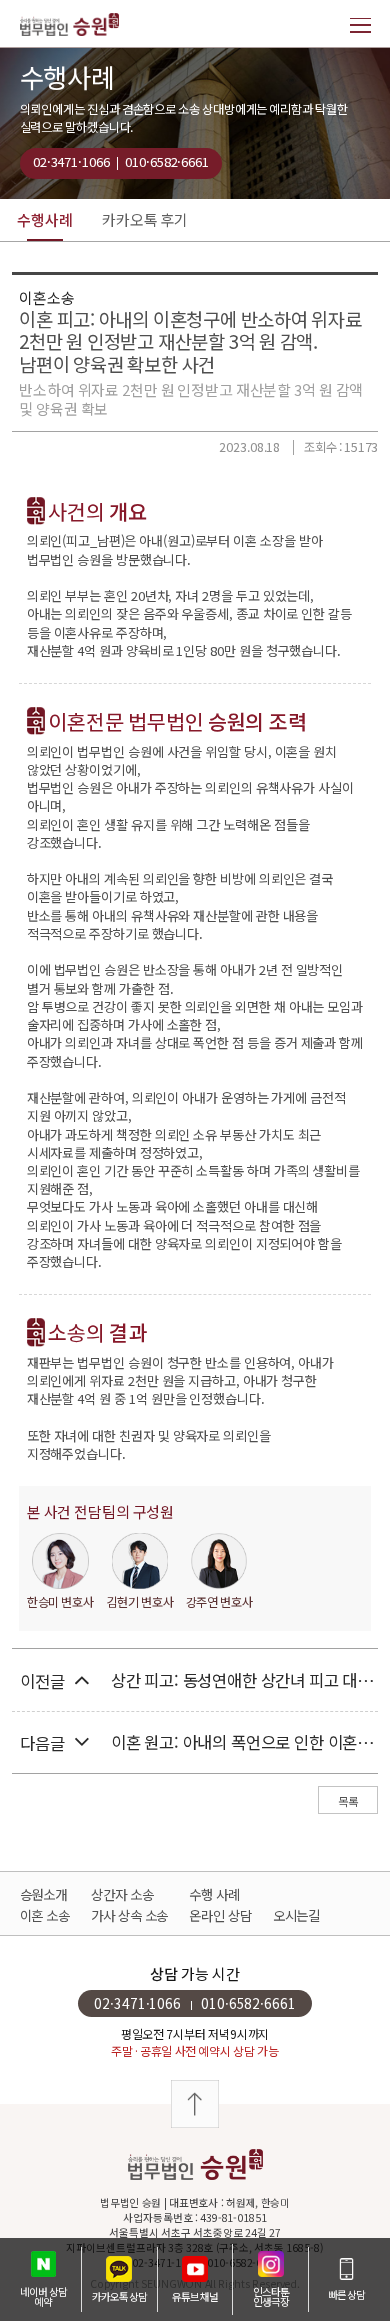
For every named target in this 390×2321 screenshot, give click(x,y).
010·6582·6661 (166, 161)
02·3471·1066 (71, 161)
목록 (348, 1801)
